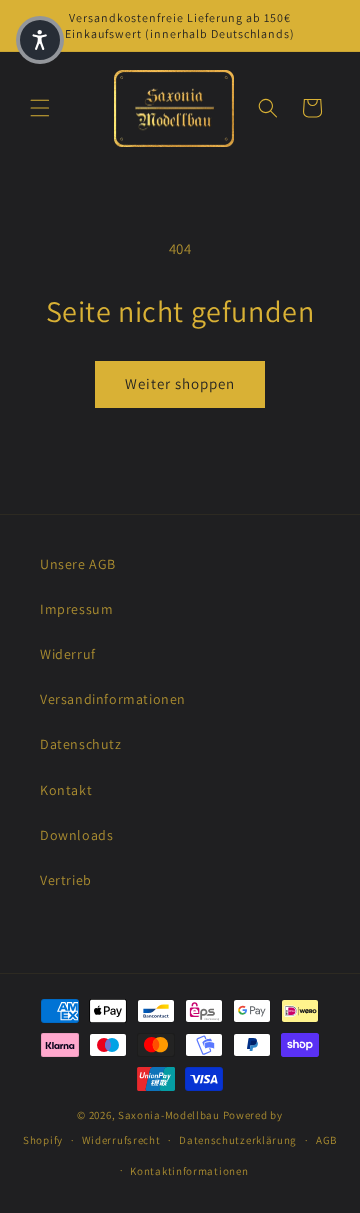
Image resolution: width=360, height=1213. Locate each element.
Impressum (76, 609)
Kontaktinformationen (189, 1171)
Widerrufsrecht (121, 1140)
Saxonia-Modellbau (169, 1115)
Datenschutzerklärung (238, 1140)
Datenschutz (81, 744)
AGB (326, 1140)
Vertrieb (66, 880)
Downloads (76, 835)
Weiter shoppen (180, 383)
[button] (40, 108)
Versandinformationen (113, 699)
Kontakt (66, 790)
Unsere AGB (78, 564)
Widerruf (68, 654)
